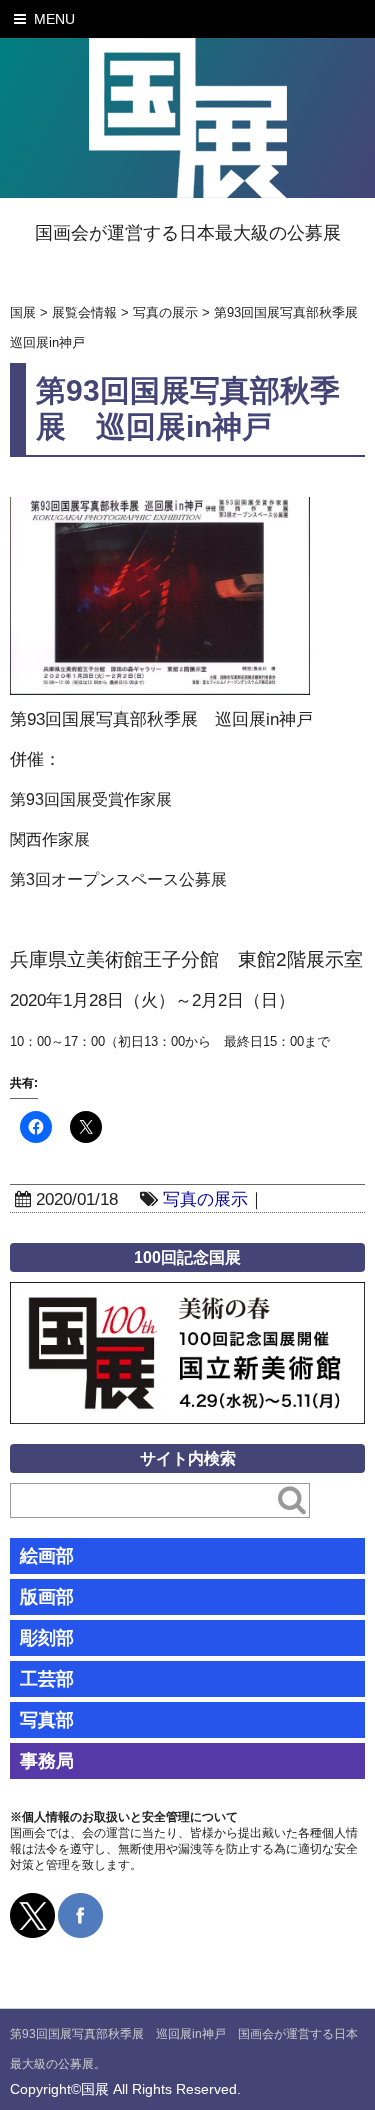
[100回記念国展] (187, 1296)
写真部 (47, 1720)
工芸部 (47, 1679)
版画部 (47, 1597)
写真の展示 (205, 1199)
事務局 (47, 1761)
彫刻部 (47, 1638)
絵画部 (47, 1556)
